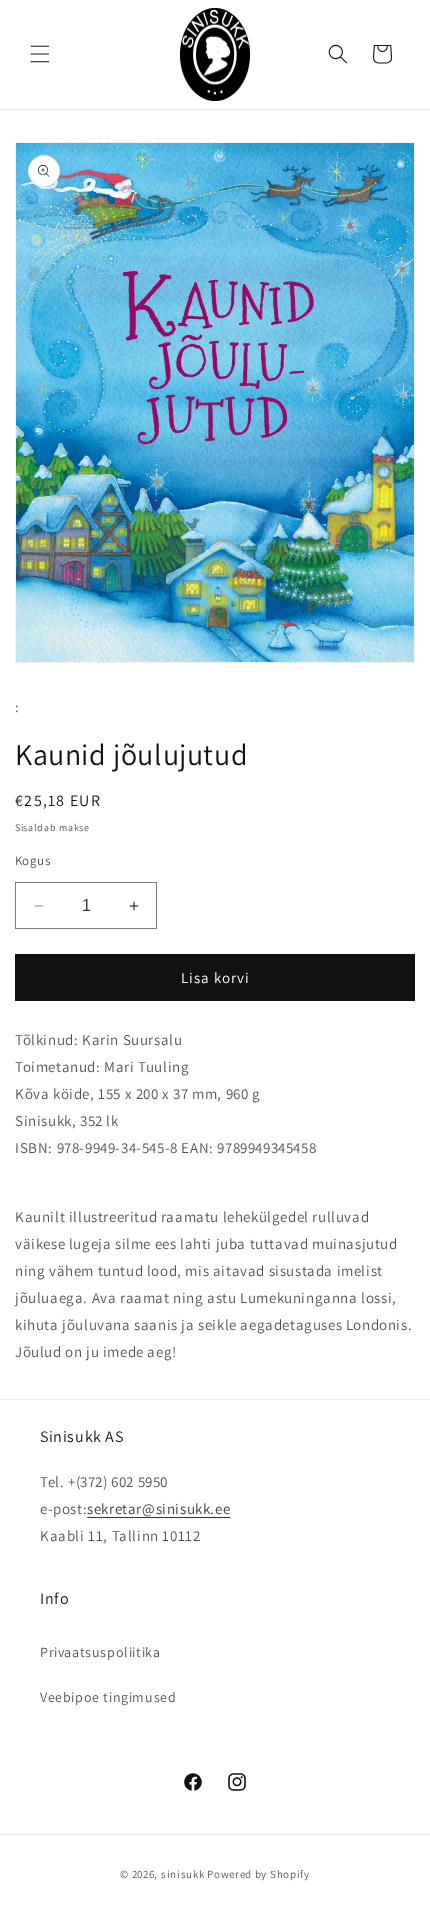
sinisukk (183, 1874)
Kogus (32, 860)
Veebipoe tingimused (108, 1697)
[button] (40, 54)
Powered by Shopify (258, 1874)
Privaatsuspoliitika (100, 1652)
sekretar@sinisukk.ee (158, 1508)
